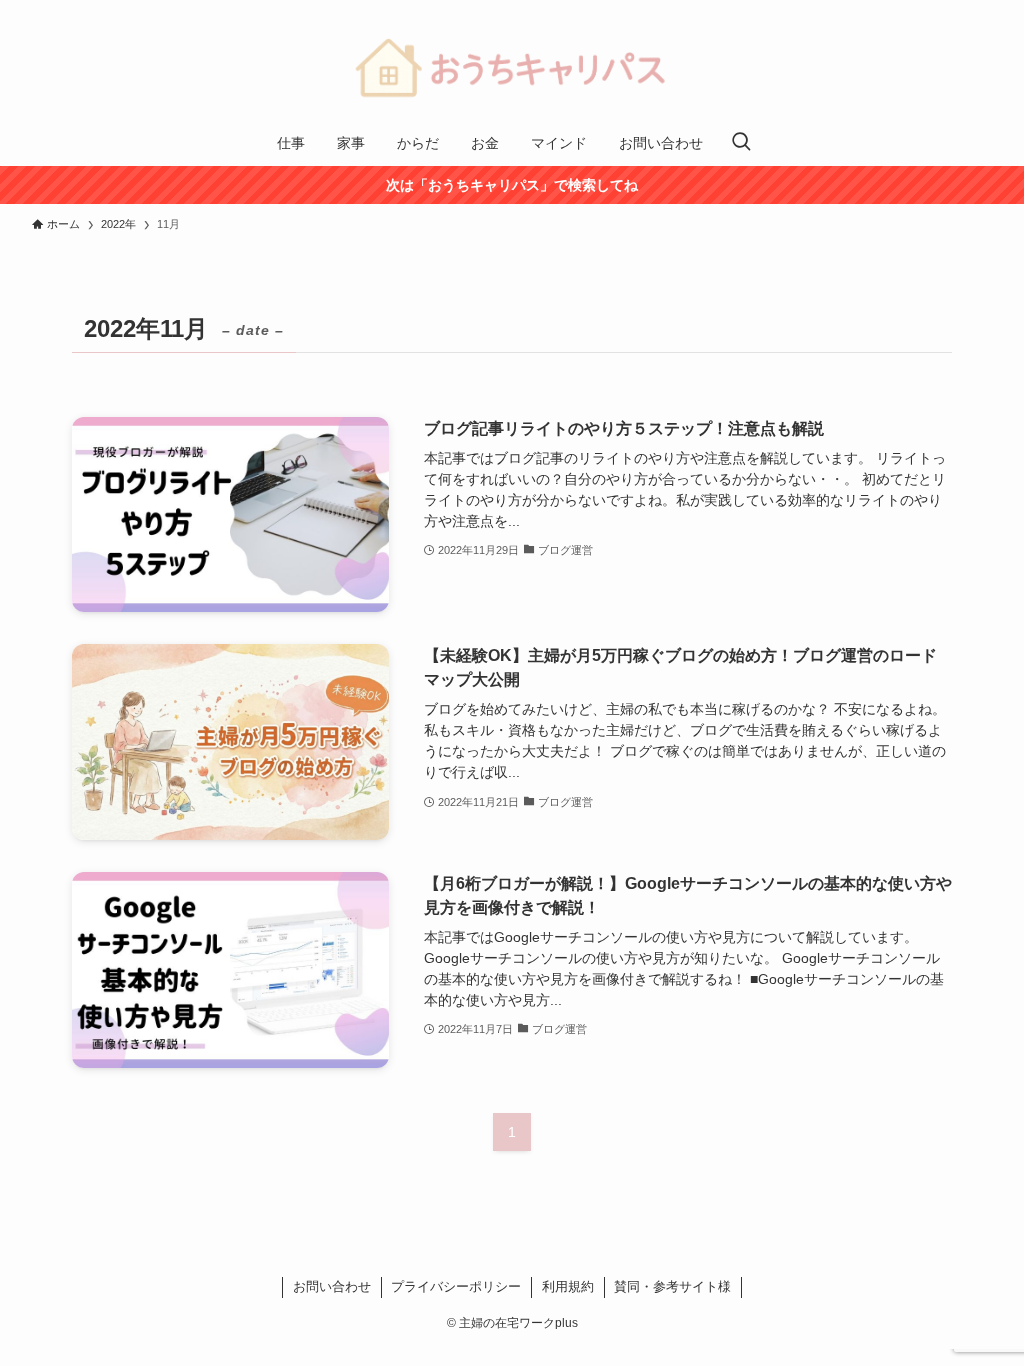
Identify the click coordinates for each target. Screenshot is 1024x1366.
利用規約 (568, 1286)
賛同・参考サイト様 (672, 1286)
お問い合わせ (332, 1286)
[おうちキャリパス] (512, 64)
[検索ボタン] (741, 143)
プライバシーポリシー (456, 1286)
